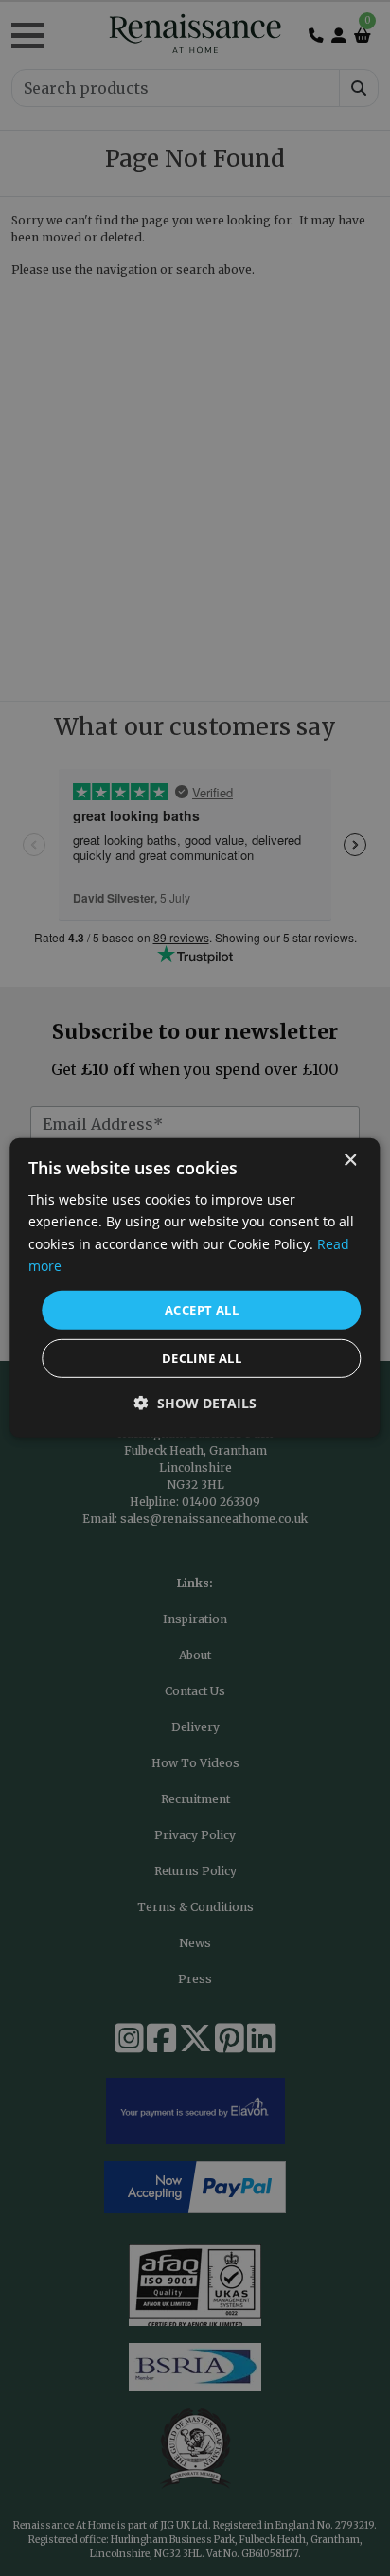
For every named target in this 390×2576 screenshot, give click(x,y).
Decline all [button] (202, 1358)
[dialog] (195, 1288)
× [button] (350, 1161)
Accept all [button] (202, 1310)
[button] (195, 1403)
